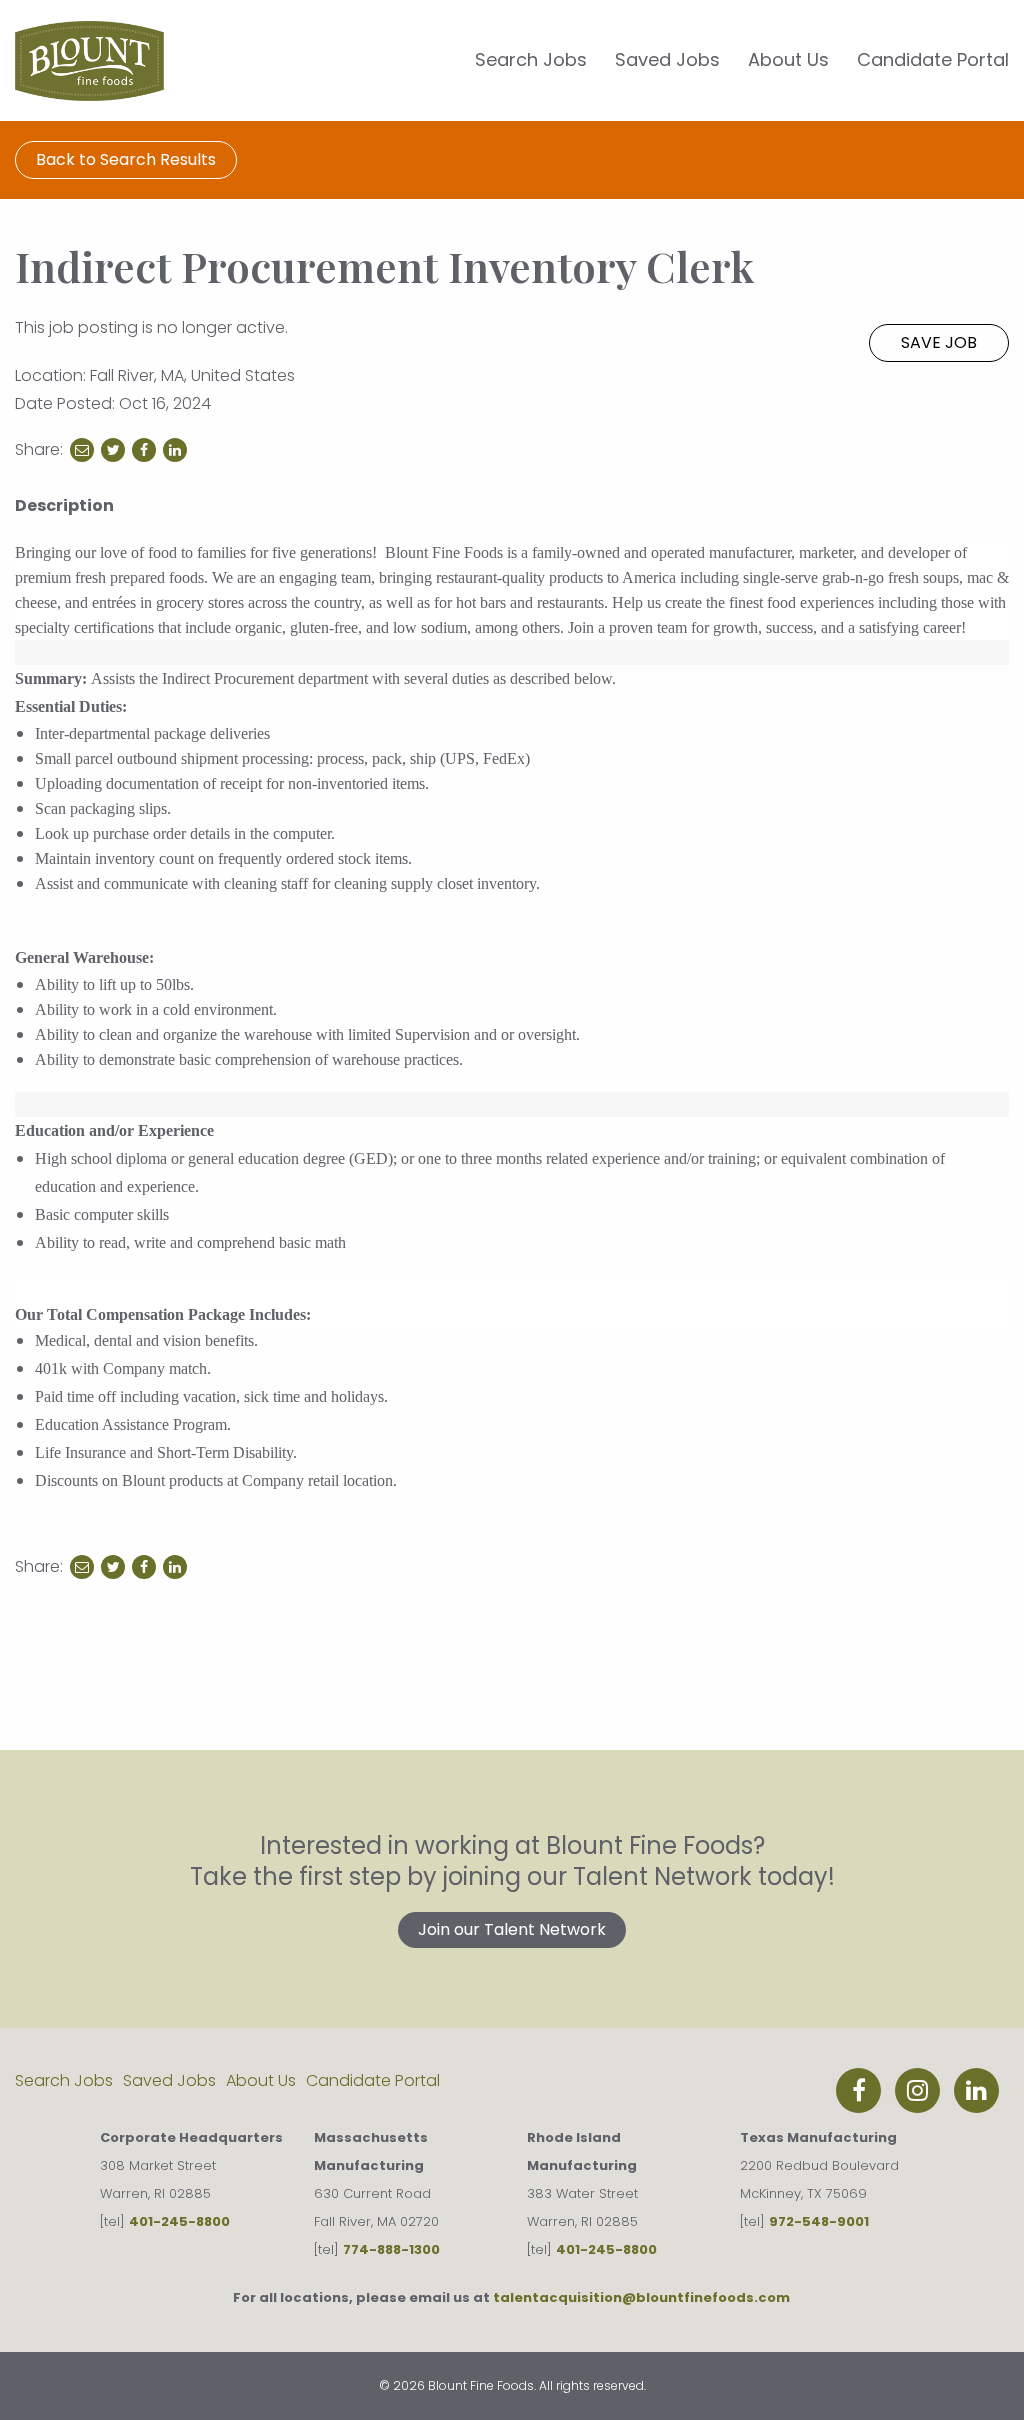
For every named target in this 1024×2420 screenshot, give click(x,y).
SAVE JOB (939, 342)
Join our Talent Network (512, 1929)
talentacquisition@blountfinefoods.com (641, 2297)
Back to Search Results (126, 159)
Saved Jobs (667, 59)
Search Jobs (531, 59)
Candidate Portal (933, 59)
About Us (788, 59)
